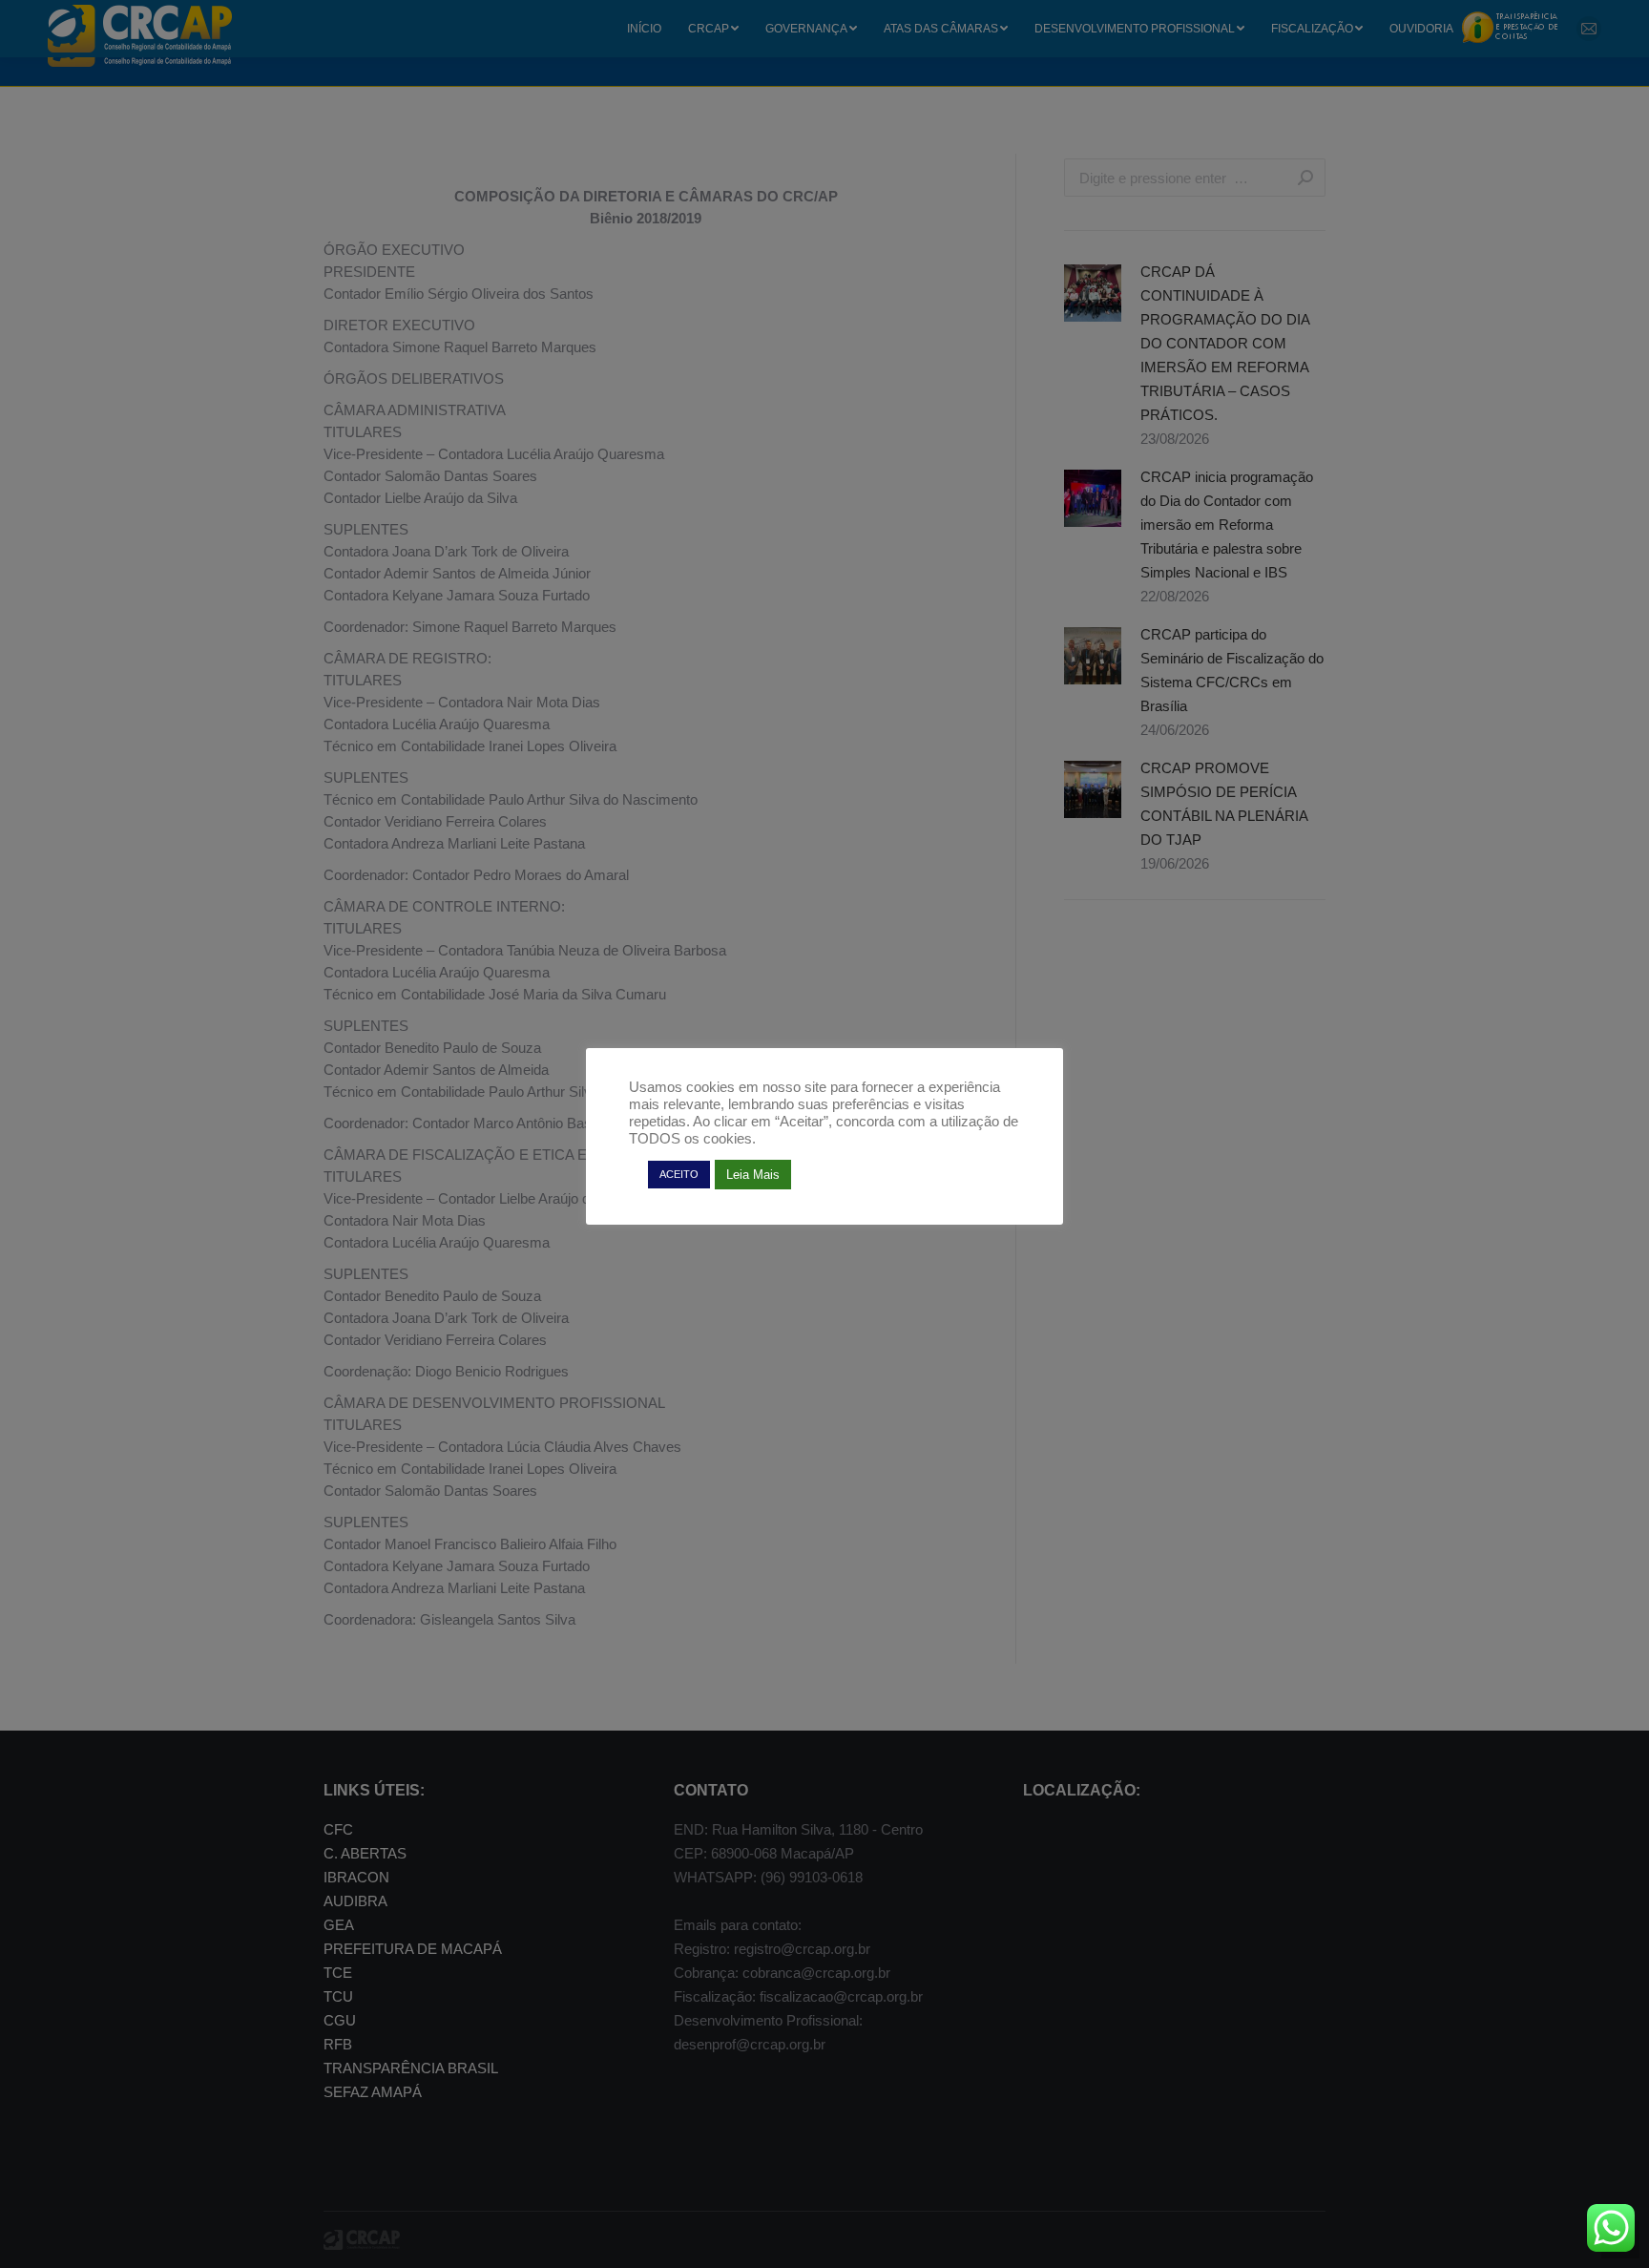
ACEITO (679, 1174)
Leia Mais (753, 1175)
